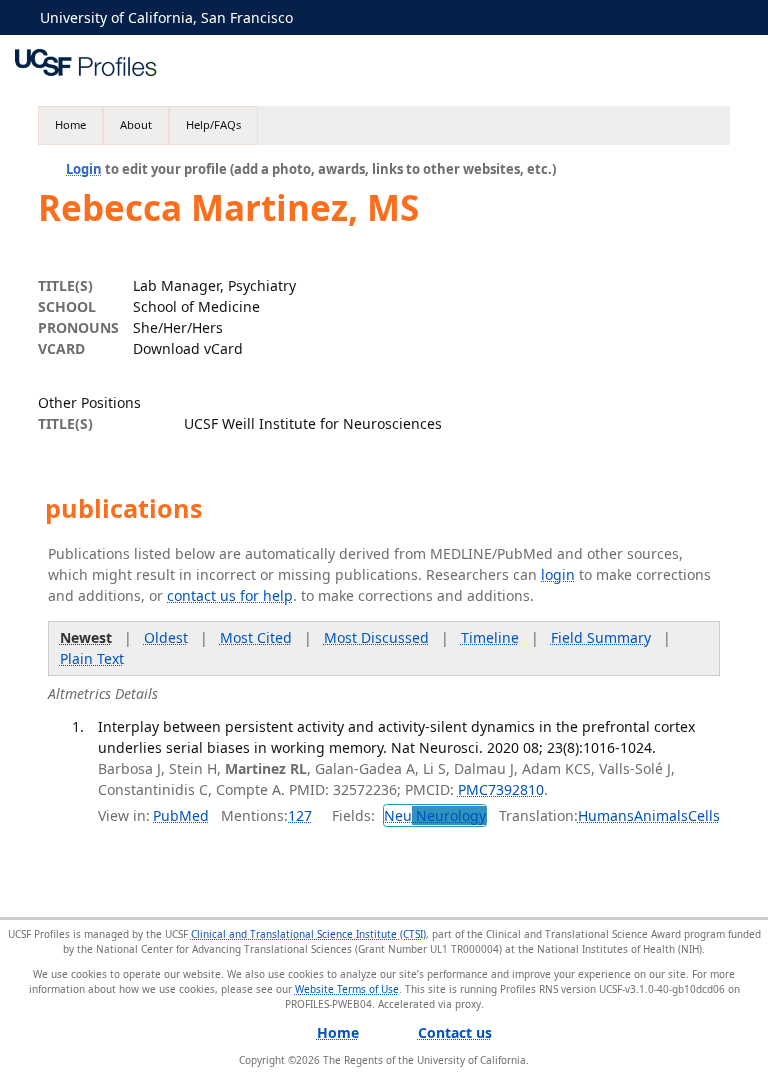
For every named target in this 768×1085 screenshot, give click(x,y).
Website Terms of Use (347, 989)
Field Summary (601, 637)
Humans (606, 815)
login (558, 574)
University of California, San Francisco (166, 17)
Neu (435, 815)
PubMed (181, 815)
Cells (704, 815)
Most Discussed (376, 637)
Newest (86, 637)
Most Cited (256, 637)
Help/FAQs (213, 124)
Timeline (490, 637)
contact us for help (230, 595)
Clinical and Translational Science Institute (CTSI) (308, 934)
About (136, 124)
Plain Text (92, 658)
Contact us (455, 1032)
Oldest (166, 637)
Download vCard (188, 348)
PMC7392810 (501, 789)
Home (70, 124)
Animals (661, 815)
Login (84, 169)
